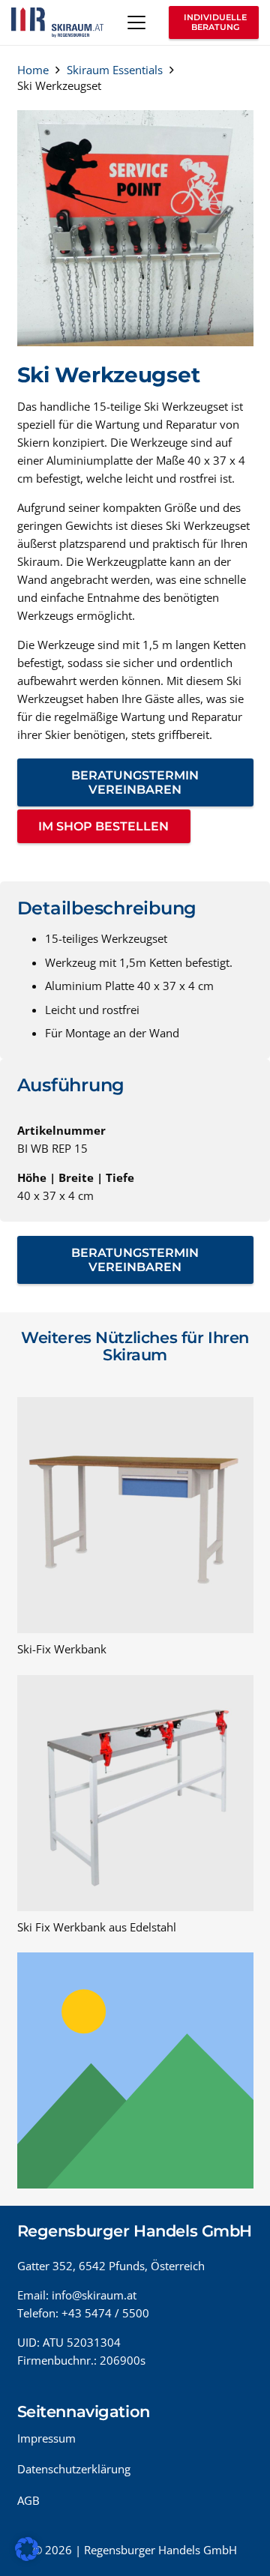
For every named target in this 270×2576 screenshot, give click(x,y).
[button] (136, 22)
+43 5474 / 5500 (105, 2313)
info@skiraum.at (94, 2295)
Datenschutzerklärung (74, 2469)
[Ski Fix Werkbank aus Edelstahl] (135, 1793)
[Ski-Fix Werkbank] (135, 1515)
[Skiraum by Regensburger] (57, 22)
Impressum (46, 2438)
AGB (28, 2500)
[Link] (135, 2070)
